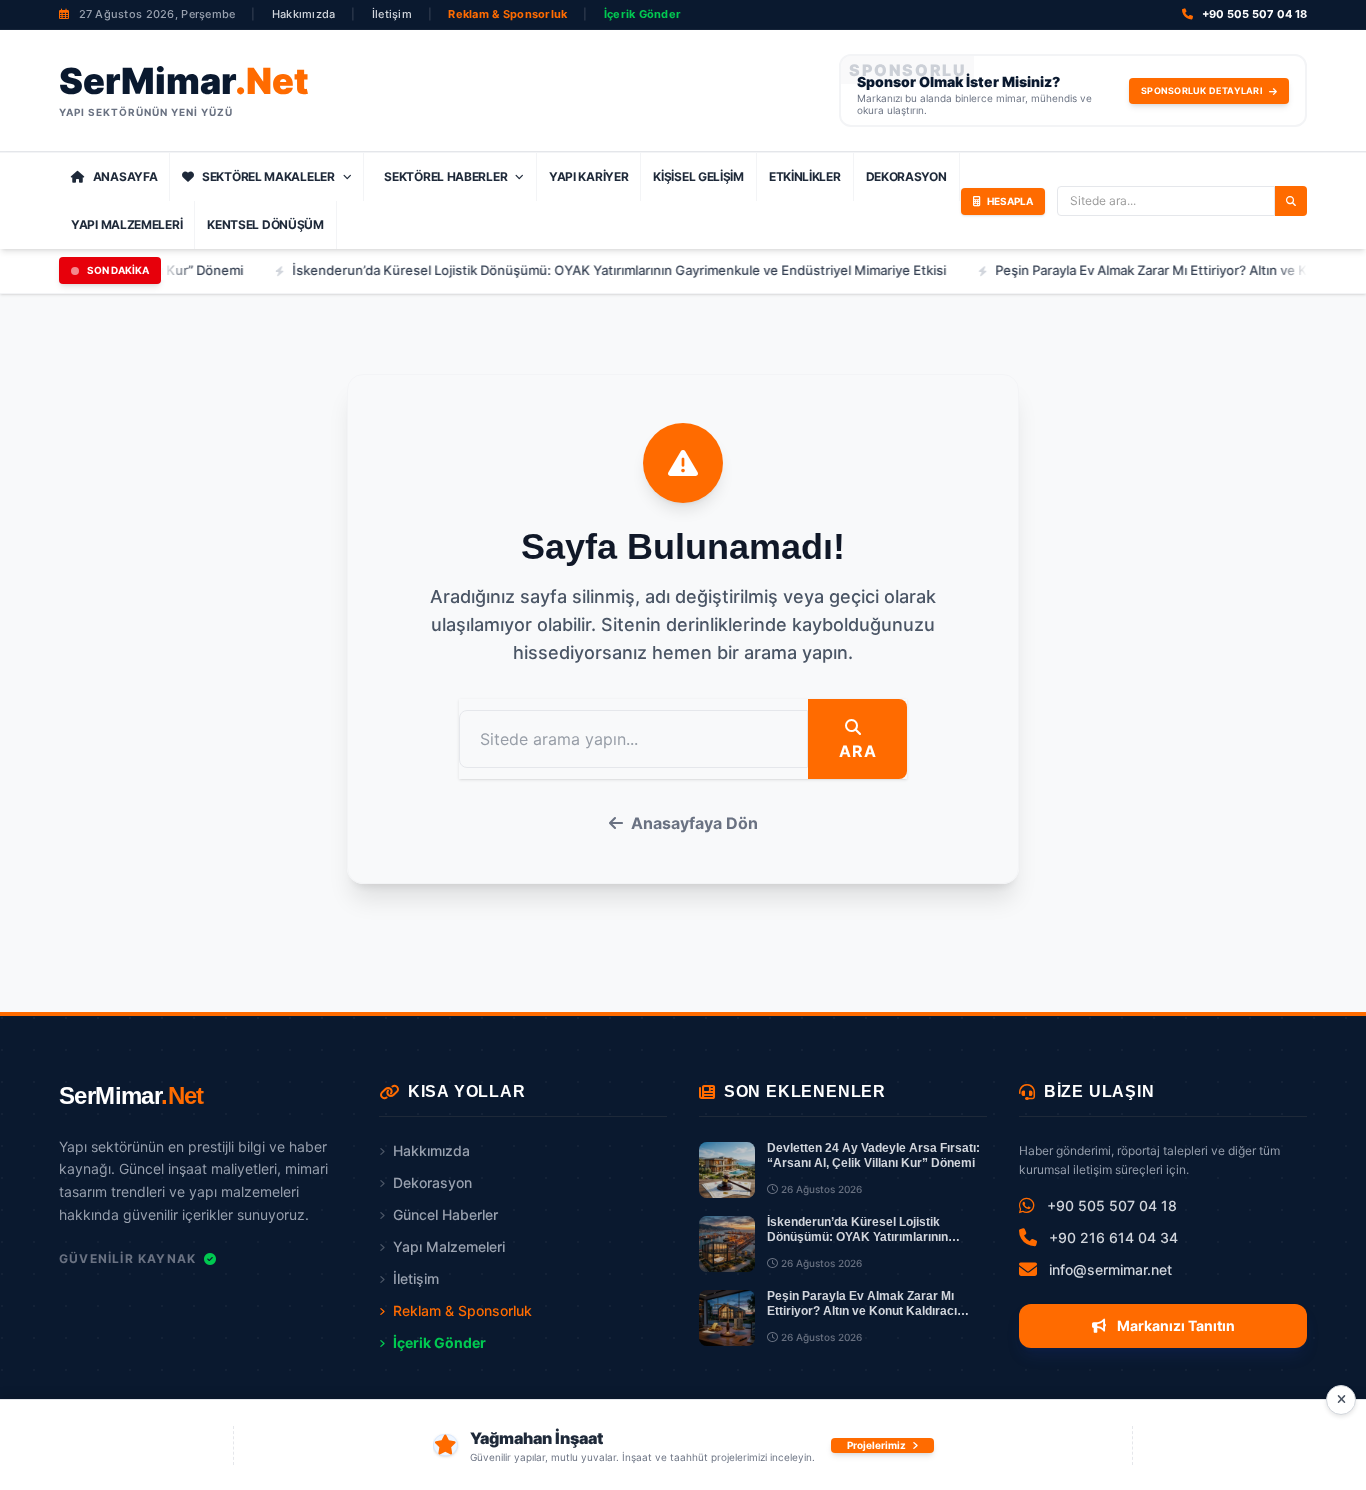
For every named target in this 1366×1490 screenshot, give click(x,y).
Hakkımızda (304, 14)
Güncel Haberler (445, 1214)
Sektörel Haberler (445, 176)
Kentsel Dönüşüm (265, 224)
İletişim (392, 14)
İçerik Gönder (643, 14)
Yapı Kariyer (588, 176)
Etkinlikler (805, 176)
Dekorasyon (906, 176)
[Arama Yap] (1291, 201)
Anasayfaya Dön (694, 823)
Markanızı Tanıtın (1174, 1325)
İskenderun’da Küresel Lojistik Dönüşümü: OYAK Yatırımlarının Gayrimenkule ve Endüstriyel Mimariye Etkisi (589, 270)
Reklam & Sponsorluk (507, 14)
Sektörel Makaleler (268, 176)
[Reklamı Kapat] (1341, 1400)
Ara (857, 751)
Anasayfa (125, 176)
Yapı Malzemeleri (126, 224)
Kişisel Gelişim (698, 176)
